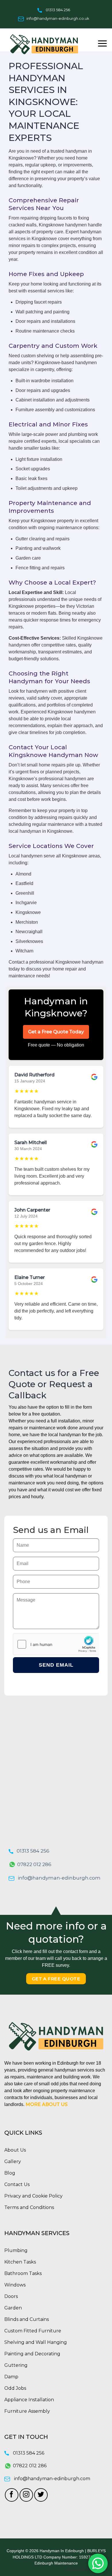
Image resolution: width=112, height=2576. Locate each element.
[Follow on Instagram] (26, 2495)
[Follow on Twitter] (41, 2495)
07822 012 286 (34, 1864)
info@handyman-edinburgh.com (59, 1878)
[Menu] (102, 43)
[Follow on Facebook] (12, 2495)
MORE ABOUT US (47, 2104)
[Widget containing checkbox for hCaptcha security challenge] (56, 1644)
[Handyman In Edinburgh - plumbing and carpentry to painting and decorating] (46, 44)
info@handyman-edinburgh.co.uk (58, 18)
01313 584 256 (58, 10)
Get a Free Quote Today (56, 1032)
